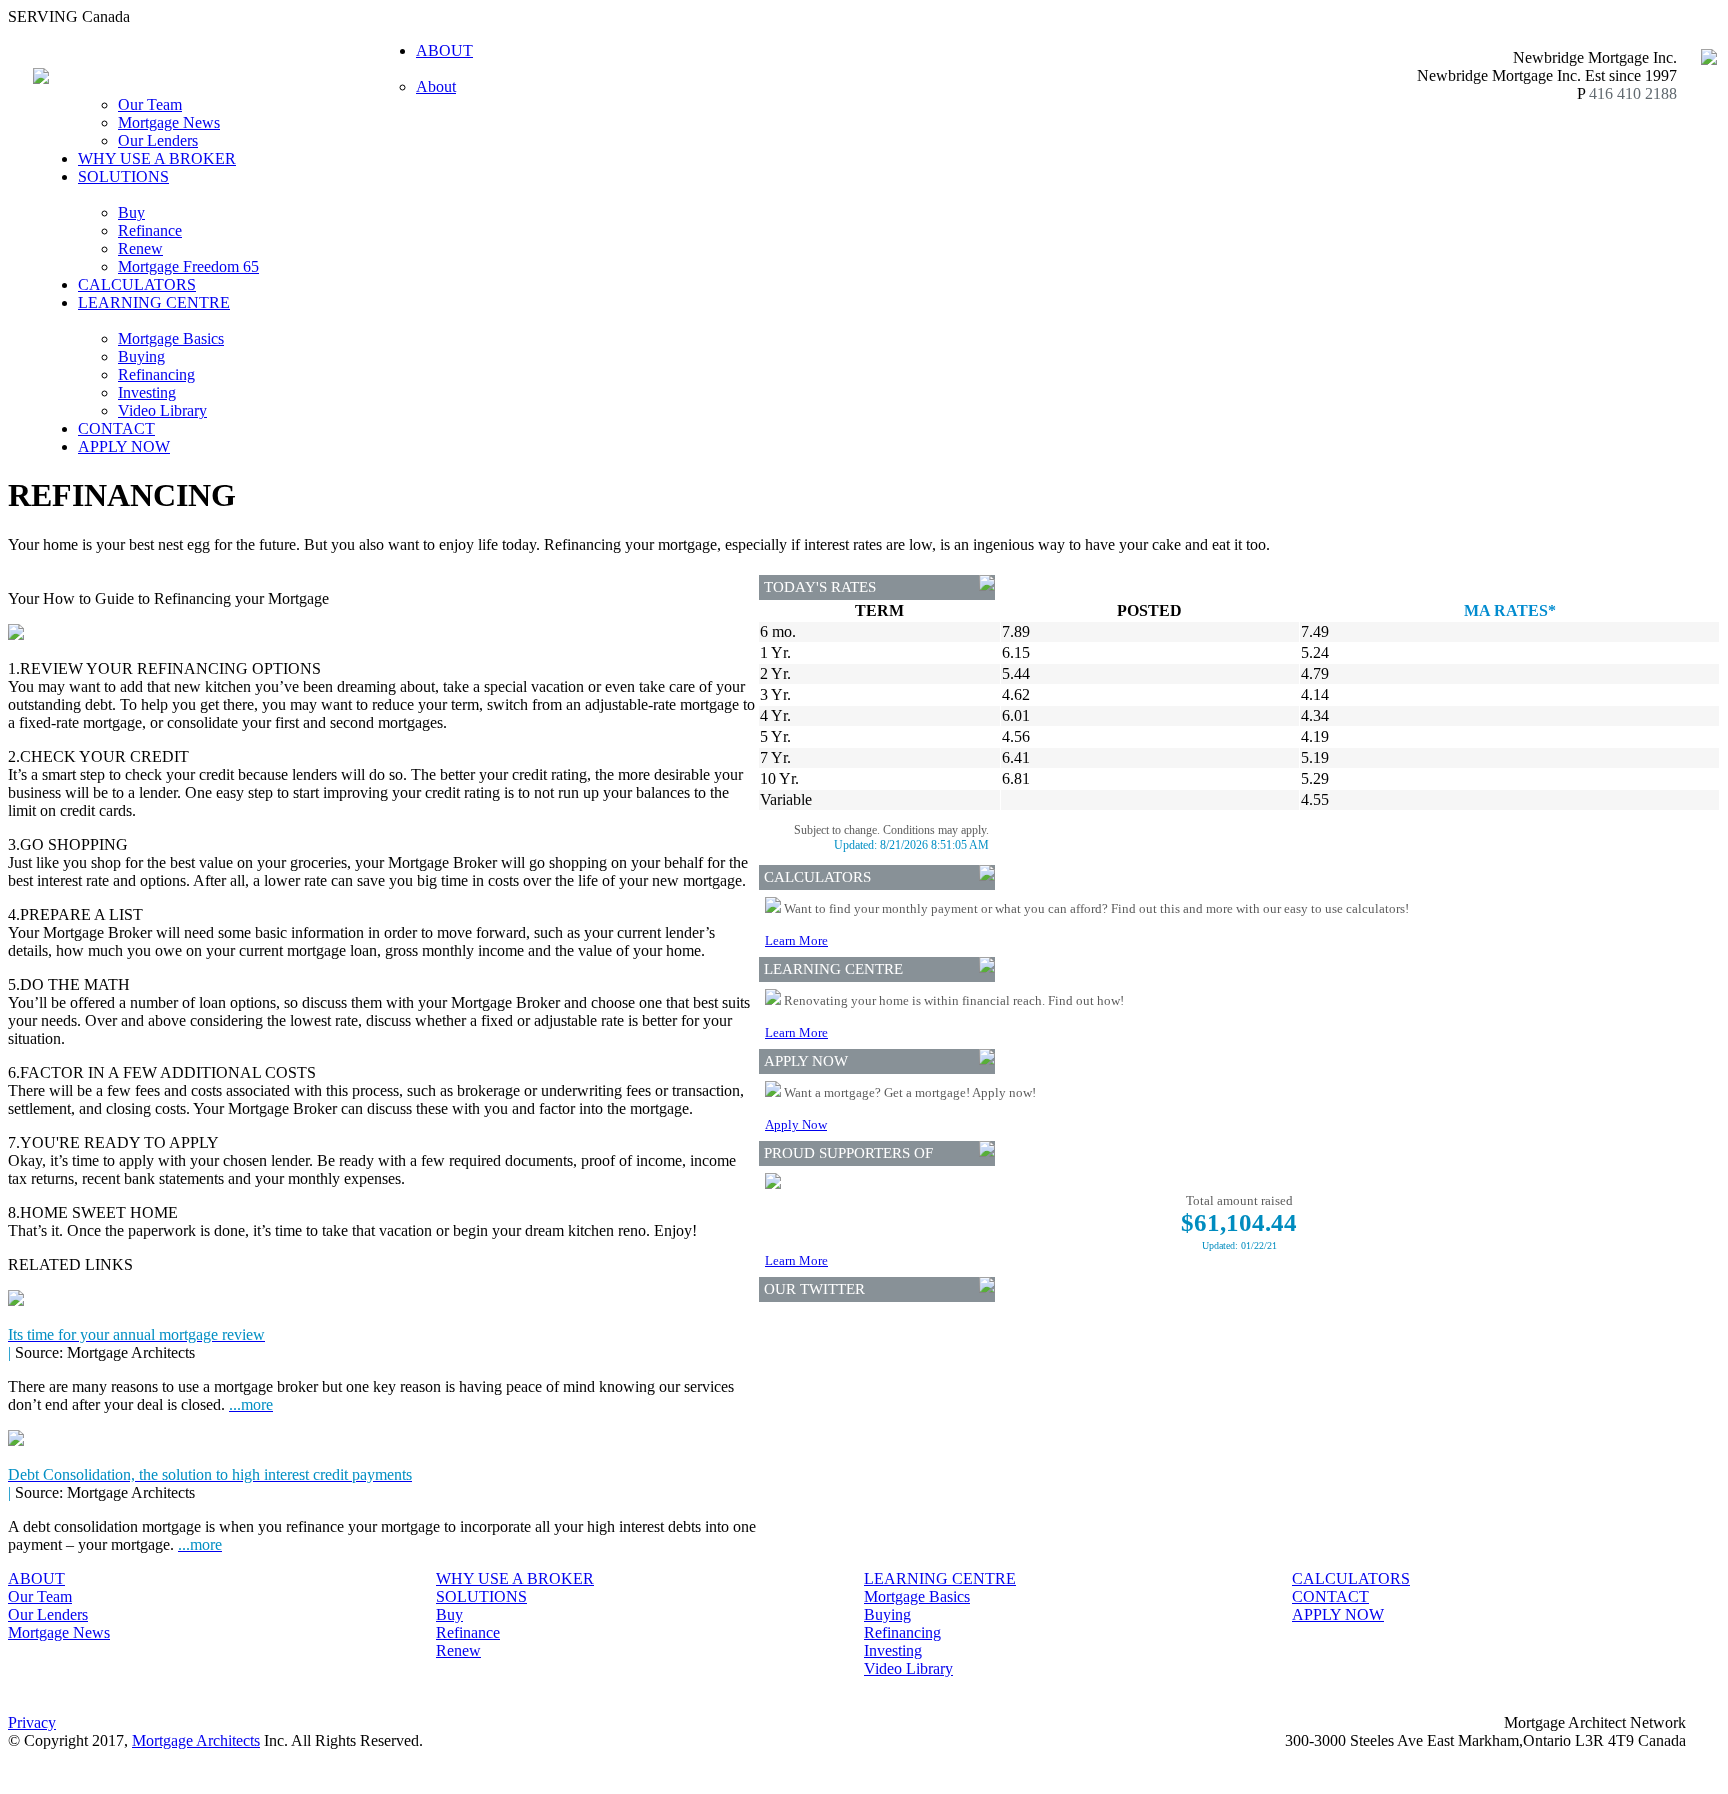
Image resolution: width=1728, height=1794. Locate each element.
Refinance (150, 230)
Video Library (162, 410)
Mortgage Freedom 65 (188, 266)
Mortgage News (169, 122)
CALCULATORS (137, 284)
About (436, 86)
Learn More (796, 940)
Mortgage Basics (171, 338)
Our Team (150, 104)
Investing (147, 392)
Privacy (32, 1722)
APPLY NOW (124, 446)
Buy (131, 212)
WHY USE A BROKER (157, 158)
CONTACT (116, 428)
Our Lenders (158, 140)
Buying (141, 356)
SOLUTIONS (481, 1596)
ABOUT (36, 1578)
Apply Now (796, 1124)
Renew (140, 248)
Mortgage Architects (196, 1740)
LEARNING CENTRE (940, 1578)
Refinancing (156, 374)
